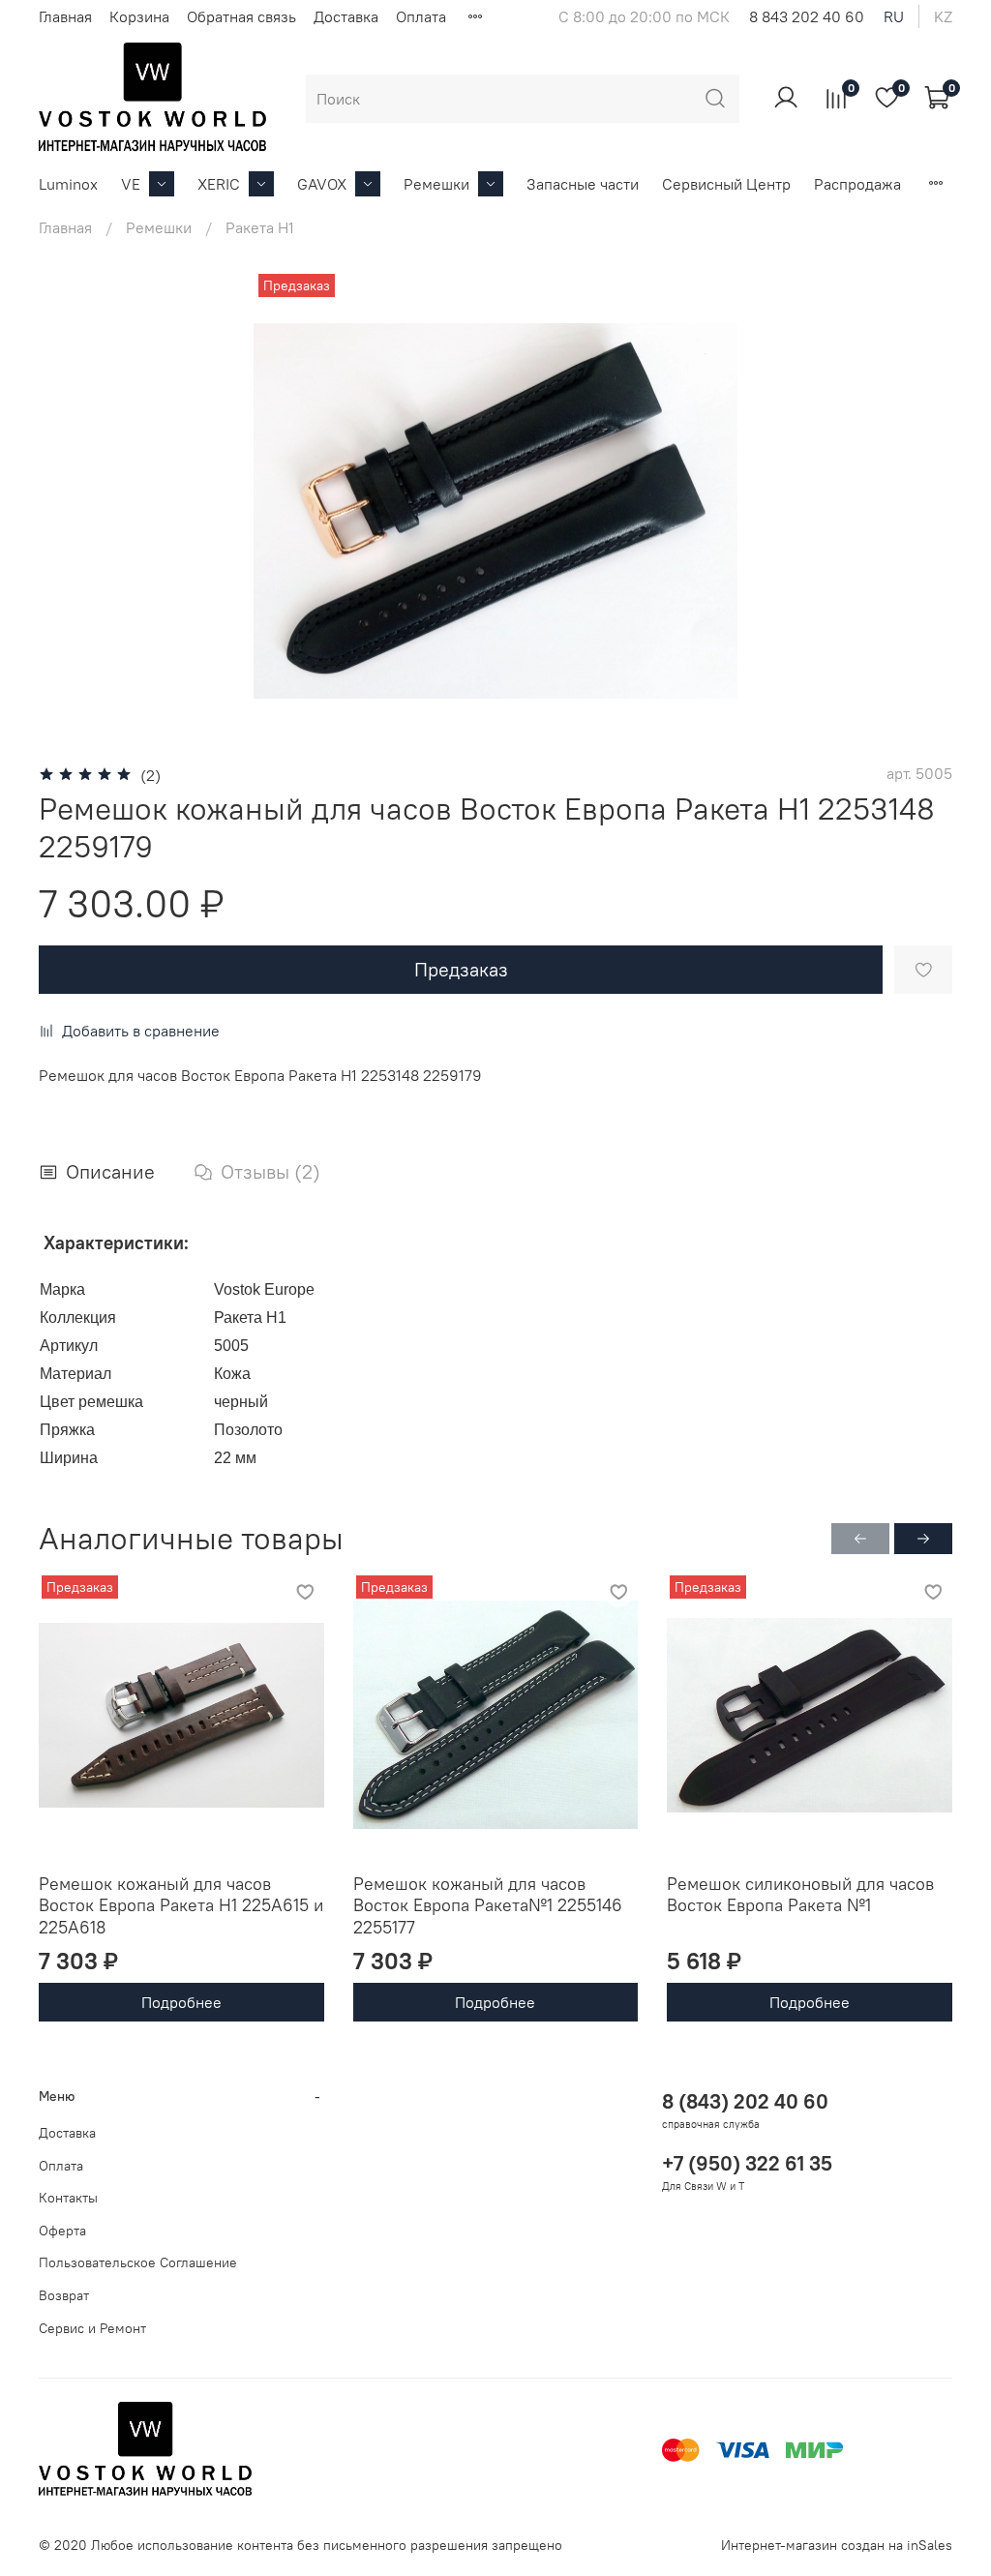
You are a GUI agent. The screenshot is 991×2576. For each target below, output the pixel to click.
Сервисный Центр (726, 184)
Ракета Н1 (260, 227)
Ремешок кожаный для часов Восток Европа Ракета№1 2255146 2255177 (488, 1905)
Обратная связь (241, 16)
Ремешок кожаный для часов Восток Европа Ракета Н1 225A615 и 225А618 (181, 1905)
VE (131, 184)
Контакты (68, 2198)
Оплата (421, 16)
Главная (65, 16)
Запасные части (583, 184)
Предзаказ (461, 969)
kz (943, 16)
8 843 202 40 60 (807, 16)
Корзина (139, 16)
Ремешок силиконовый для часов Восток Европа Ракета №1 (800, 1895)
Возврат (64, 2295)
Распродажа (857, 184)
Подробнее (181, 2002)
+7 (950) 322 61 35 (747, 2163)
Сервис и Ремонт (92, 2328)
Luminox (68, 184)
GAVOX (322, 184)
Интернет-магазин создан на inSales (837, 2545)
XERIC (219, 184)
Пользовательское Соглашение (138, 2262)
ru (894, 16)
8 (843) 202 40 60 (745, 2101)
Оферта (62, 2231)
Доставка (346, 16)
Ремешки (436, 184)
